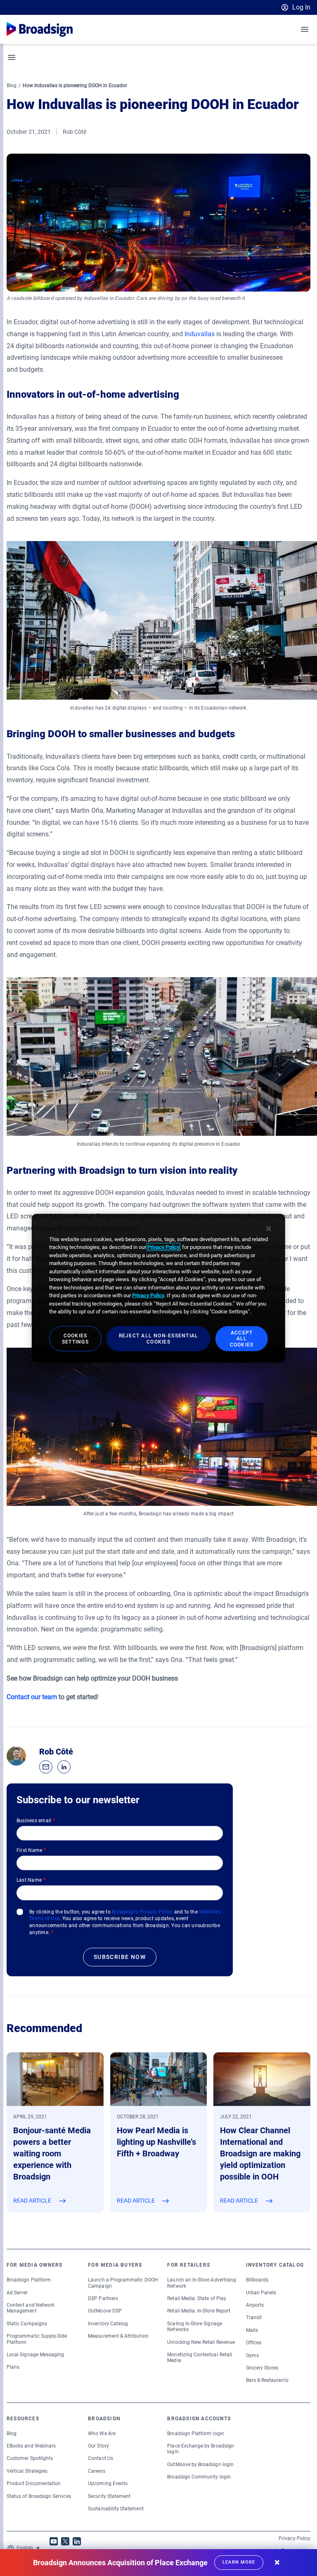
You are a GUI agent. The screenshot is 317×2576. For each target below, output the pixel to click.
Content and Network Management (31, 2308)
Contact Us (101, 2458)
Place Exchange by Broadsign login (201, 2449)
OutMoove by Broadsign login (200, 2464)
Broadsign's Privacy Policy (142, 1912)
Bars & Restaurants (267, 2380)
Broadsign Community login (199, 2477)
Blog (12, 85)
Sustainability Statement (116, 2509)
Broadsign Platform (29, 2280)
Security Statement (109, 2496)
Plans (13, 2367)
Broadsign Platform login (195, 2434)
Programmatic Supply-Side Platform (37, 2339)
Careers (96, 2471)
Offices (254, 2343)
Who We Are (102, 2434)
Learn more (239, 2562)
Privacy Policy (295, 2538)
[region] (158, 1288)
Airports (255, 2305)
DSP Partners (103, 2298)
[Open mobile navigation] (305, 29)
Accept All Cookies (242, 1339)
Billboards (257, 2280)
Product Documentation (34, 2483)
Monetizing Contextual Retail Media (200, 2358)
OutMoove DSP (105, 2311)
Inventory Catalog (108, 2324)
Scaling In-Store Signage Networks (194, 2327)
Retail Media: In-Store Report (199, 2311)
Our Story (98, 2446)
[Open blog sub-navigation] (12, 57)
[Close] (269, 1228)
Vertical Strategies (27, 2471)
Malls (252, 2330)
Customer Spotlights (30, 2458)
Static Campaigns (27, 2324)
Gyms (252, 2355)
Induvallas (200, 334)
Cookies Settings (75, 1339)
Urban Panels (261, 2293)
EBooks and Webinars (31, 2446)
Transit (254, 2317)
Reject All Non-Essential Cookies (159, 1339)
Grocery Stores (262, 2368)
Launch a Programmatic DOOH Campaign (123, 2283)
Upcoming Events (108, 2483)
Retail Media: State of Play (197, 2298)
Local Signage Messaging (35, 2355)
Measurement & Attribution (118, 2336)
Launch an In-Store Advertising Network (202, 2283)
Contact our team (32, 1697)
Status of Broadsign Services (39, 2496)
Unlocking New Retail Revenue (201, 2342)
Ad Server (17, 2293)
